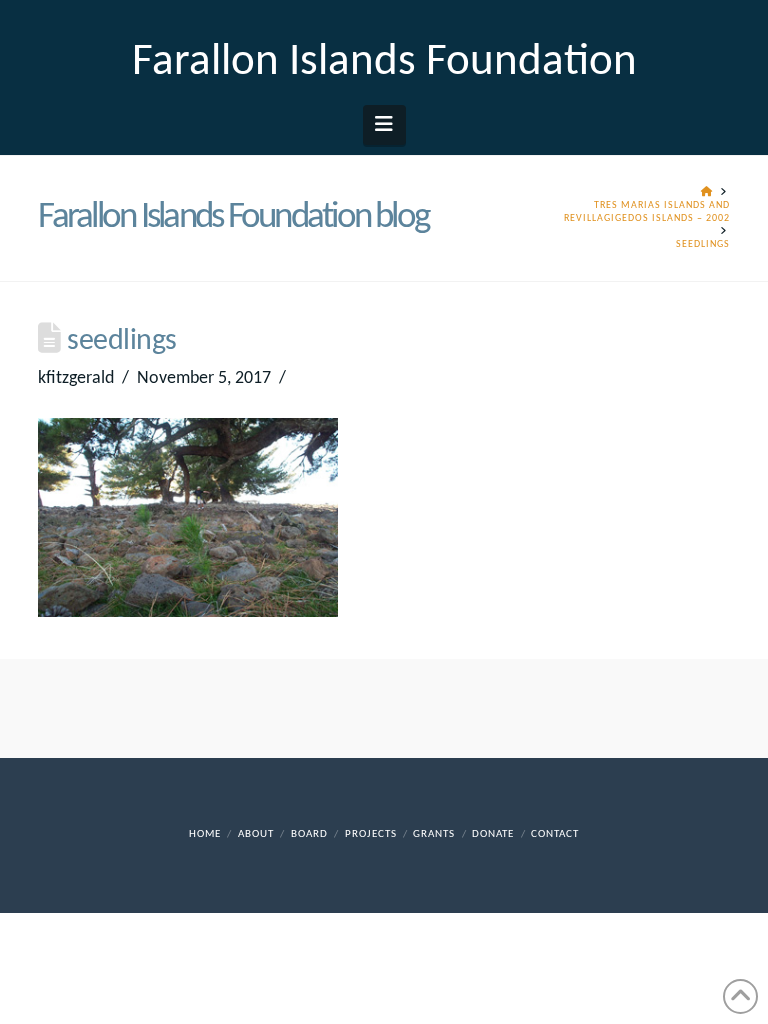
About (256, 834)
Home (205, 834)
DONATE (493, 834)
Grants (434, 834)
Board (309, 834)
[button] (384, 125)
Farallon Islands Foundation (384, 62)
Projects (371, 834)
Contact (555, 834)
